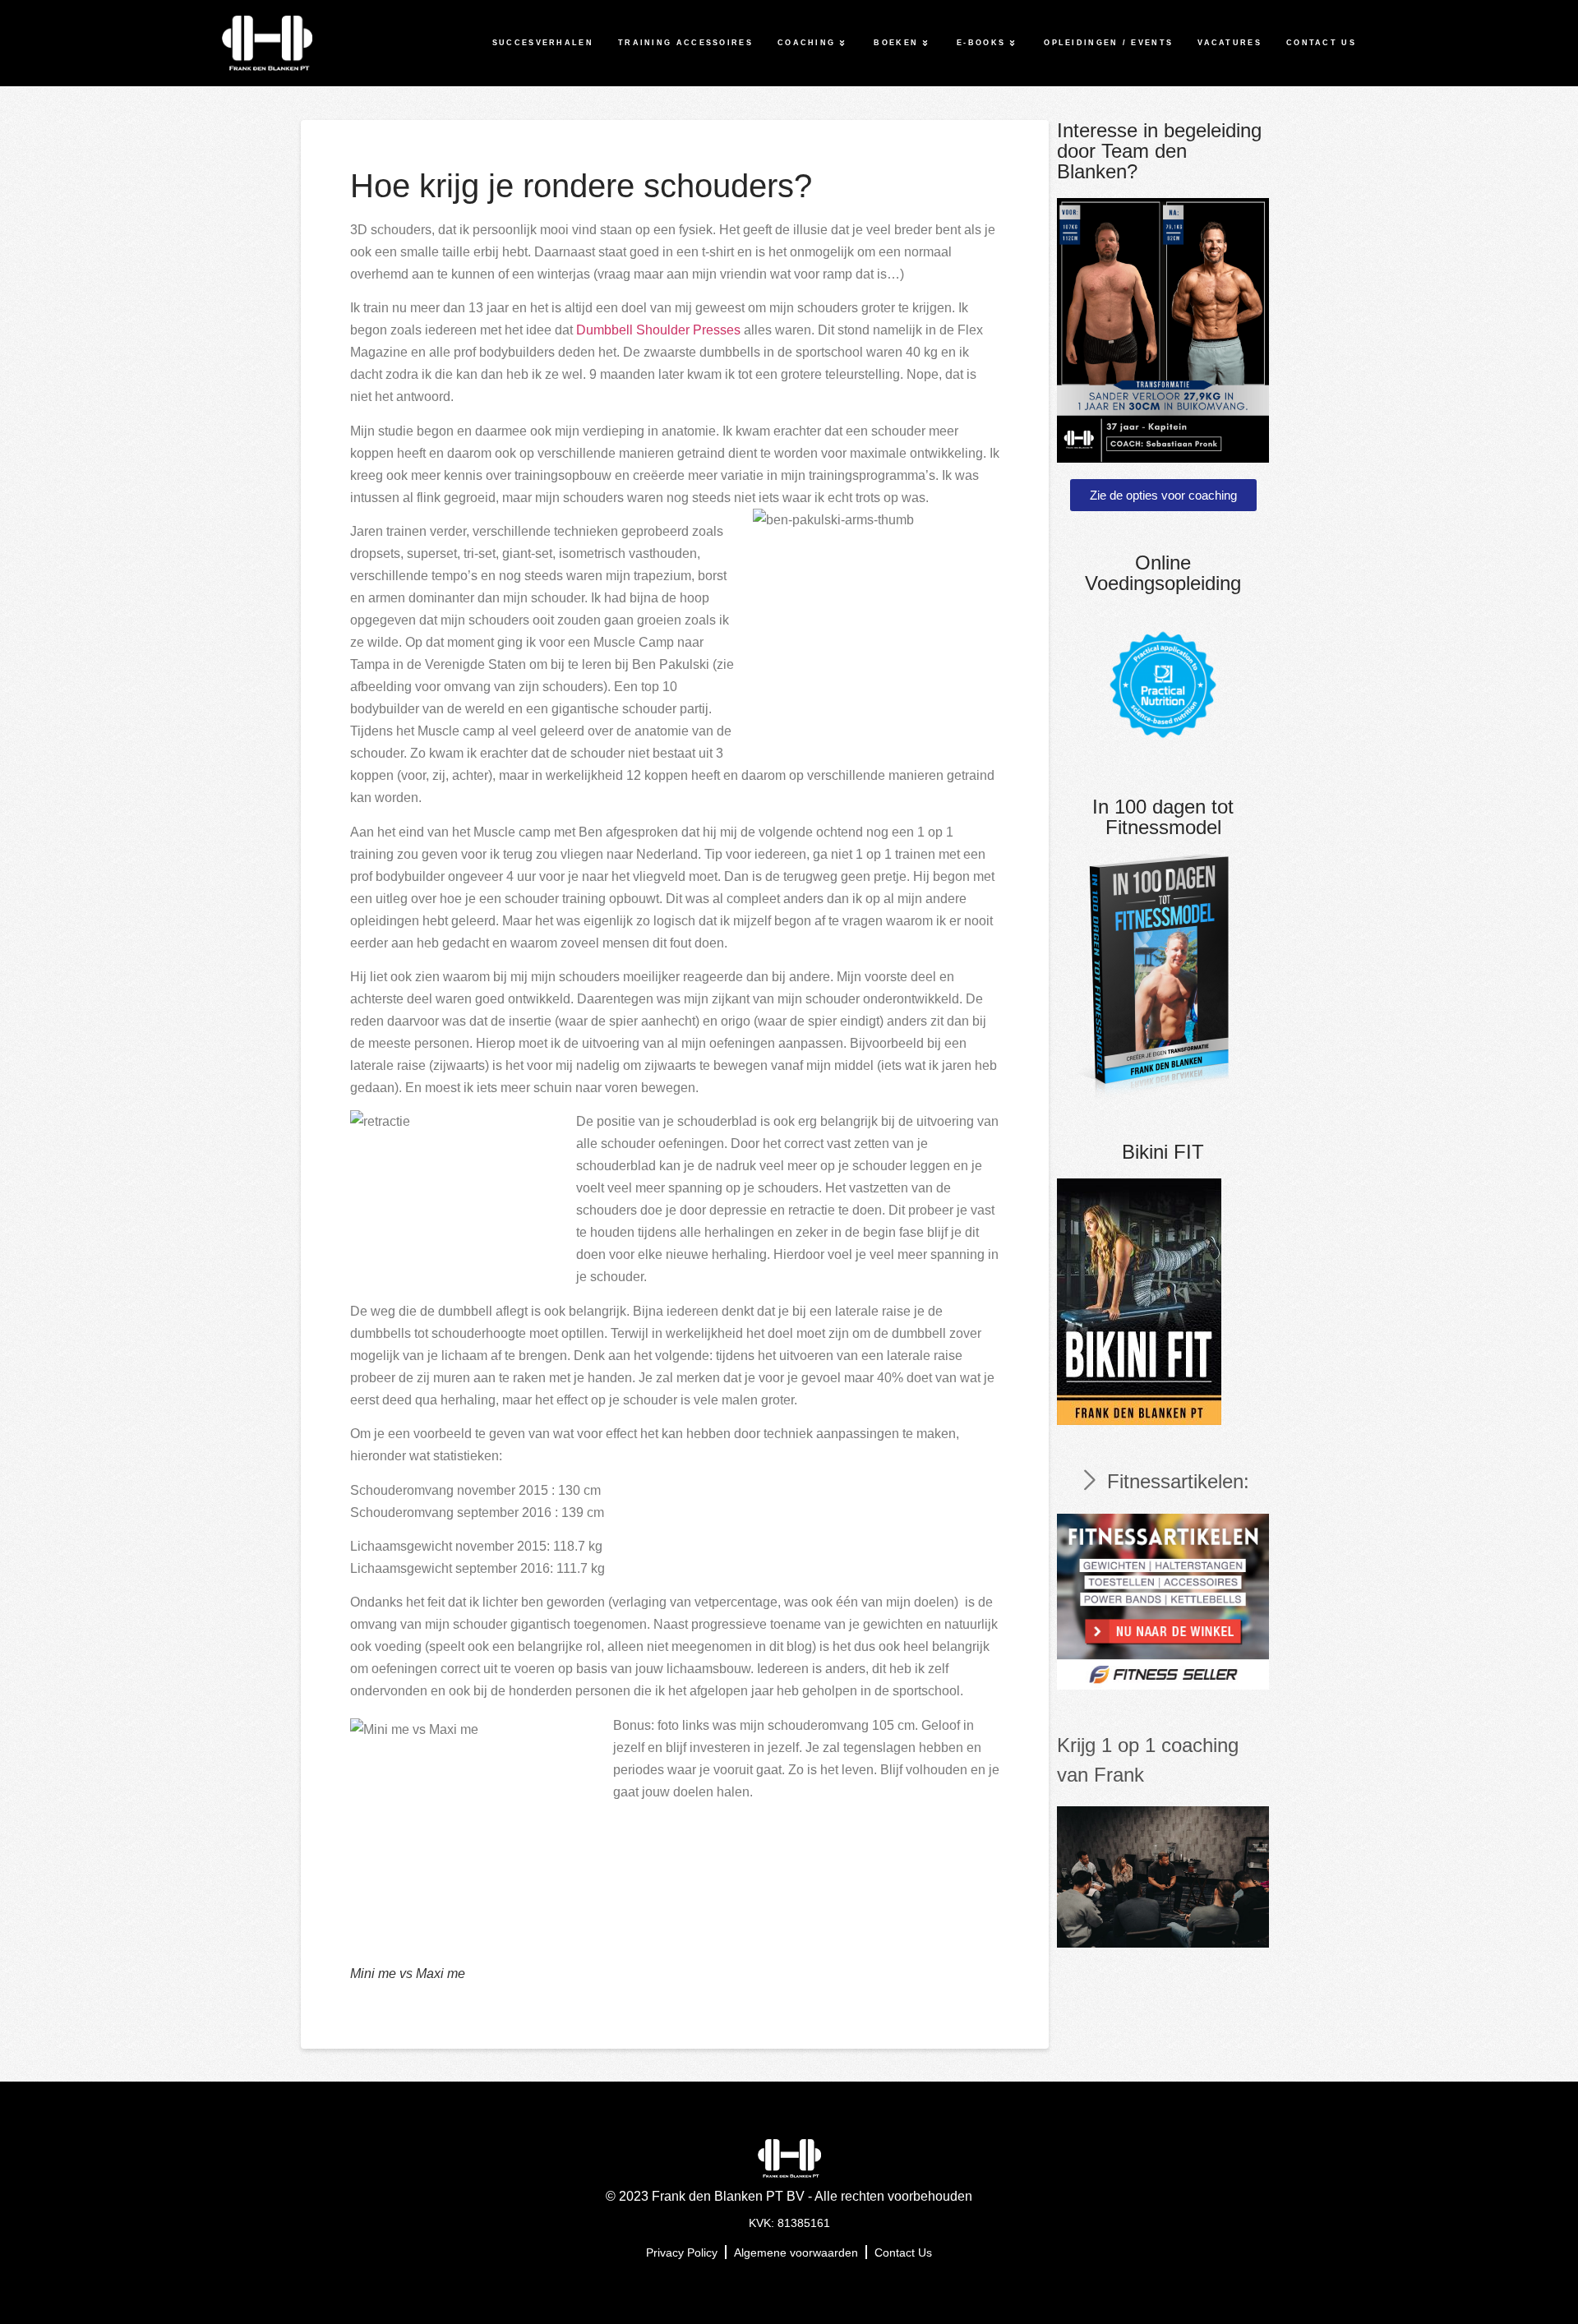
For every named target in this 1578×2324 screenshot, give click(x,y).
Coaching (806, 43)
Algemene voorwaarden (796, 2253)
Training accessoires (685, 43)
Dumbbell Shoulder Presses (658, 330)
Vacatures (1230, 43)
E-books (981, 43)
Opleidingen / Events (1108, 43)
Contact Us (1321, 43)
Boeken (896, 43)
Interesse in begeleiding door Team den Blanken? (1159, 151)
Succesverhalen (543, 43)
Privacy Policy (682, 2253)
